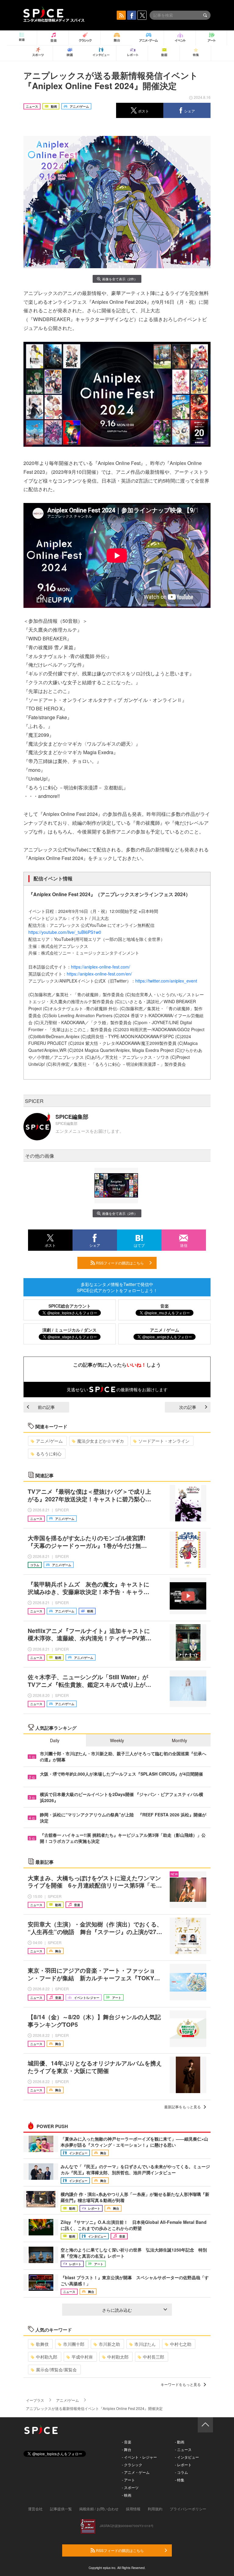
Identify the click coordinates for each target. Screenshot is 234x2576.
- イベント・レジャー (139, 2457)
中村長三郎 (154, 2357)
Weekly (117, 1740)
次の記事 (188, 1407)
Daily (55, 1740)
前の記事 (46, 1407)
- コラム (181, 2472)
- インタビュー (187, 2457)
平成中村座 (82, 2357)
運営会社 (35, 2509)
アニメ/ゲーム (49, 1441)
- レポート (183, 2465)
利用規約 (155, 2509)
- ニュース (183, 2449)
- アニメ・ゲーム (136, 2472)
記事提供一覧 (61, 2509)
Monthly (179, 1740)
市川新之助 (109, 2344)
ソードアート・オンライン (164, 1441)
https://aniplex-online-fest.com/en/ (99, 974)
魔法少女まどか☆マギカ (101, 1441)
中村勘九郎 (47, 2357)
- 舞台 (127, 2449)
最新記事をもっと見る (183, 2107)
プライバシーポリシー (188, 2509)
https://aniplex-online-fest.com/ (101, 967)
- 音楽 (127, 2442)
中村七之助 (181, 2344)
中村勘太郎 (118, 2357)
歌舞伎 (42, 2344)
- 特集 (180, 2480)
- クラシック (132, 2465)
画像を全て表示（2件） (120, 279)
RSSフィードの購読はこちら (119, 1263)
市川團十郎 (74, 2344)
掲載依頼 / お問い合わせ (99, 2509)
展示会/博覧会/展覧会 (56, 2370)
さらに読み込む (117, 2310)
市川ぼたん (145, 2344)
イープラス (35, 2400)
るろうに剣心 (49, 1454)
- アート (128, 2480)
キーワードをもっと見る (181, 2384)
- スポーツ (130, 2487)
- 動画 (180, 2442)
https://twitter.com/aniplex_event (166, 981)
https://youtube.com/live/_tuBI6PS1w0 (65, 932)
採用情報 (133, 2509)
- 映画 (127, 2495)
